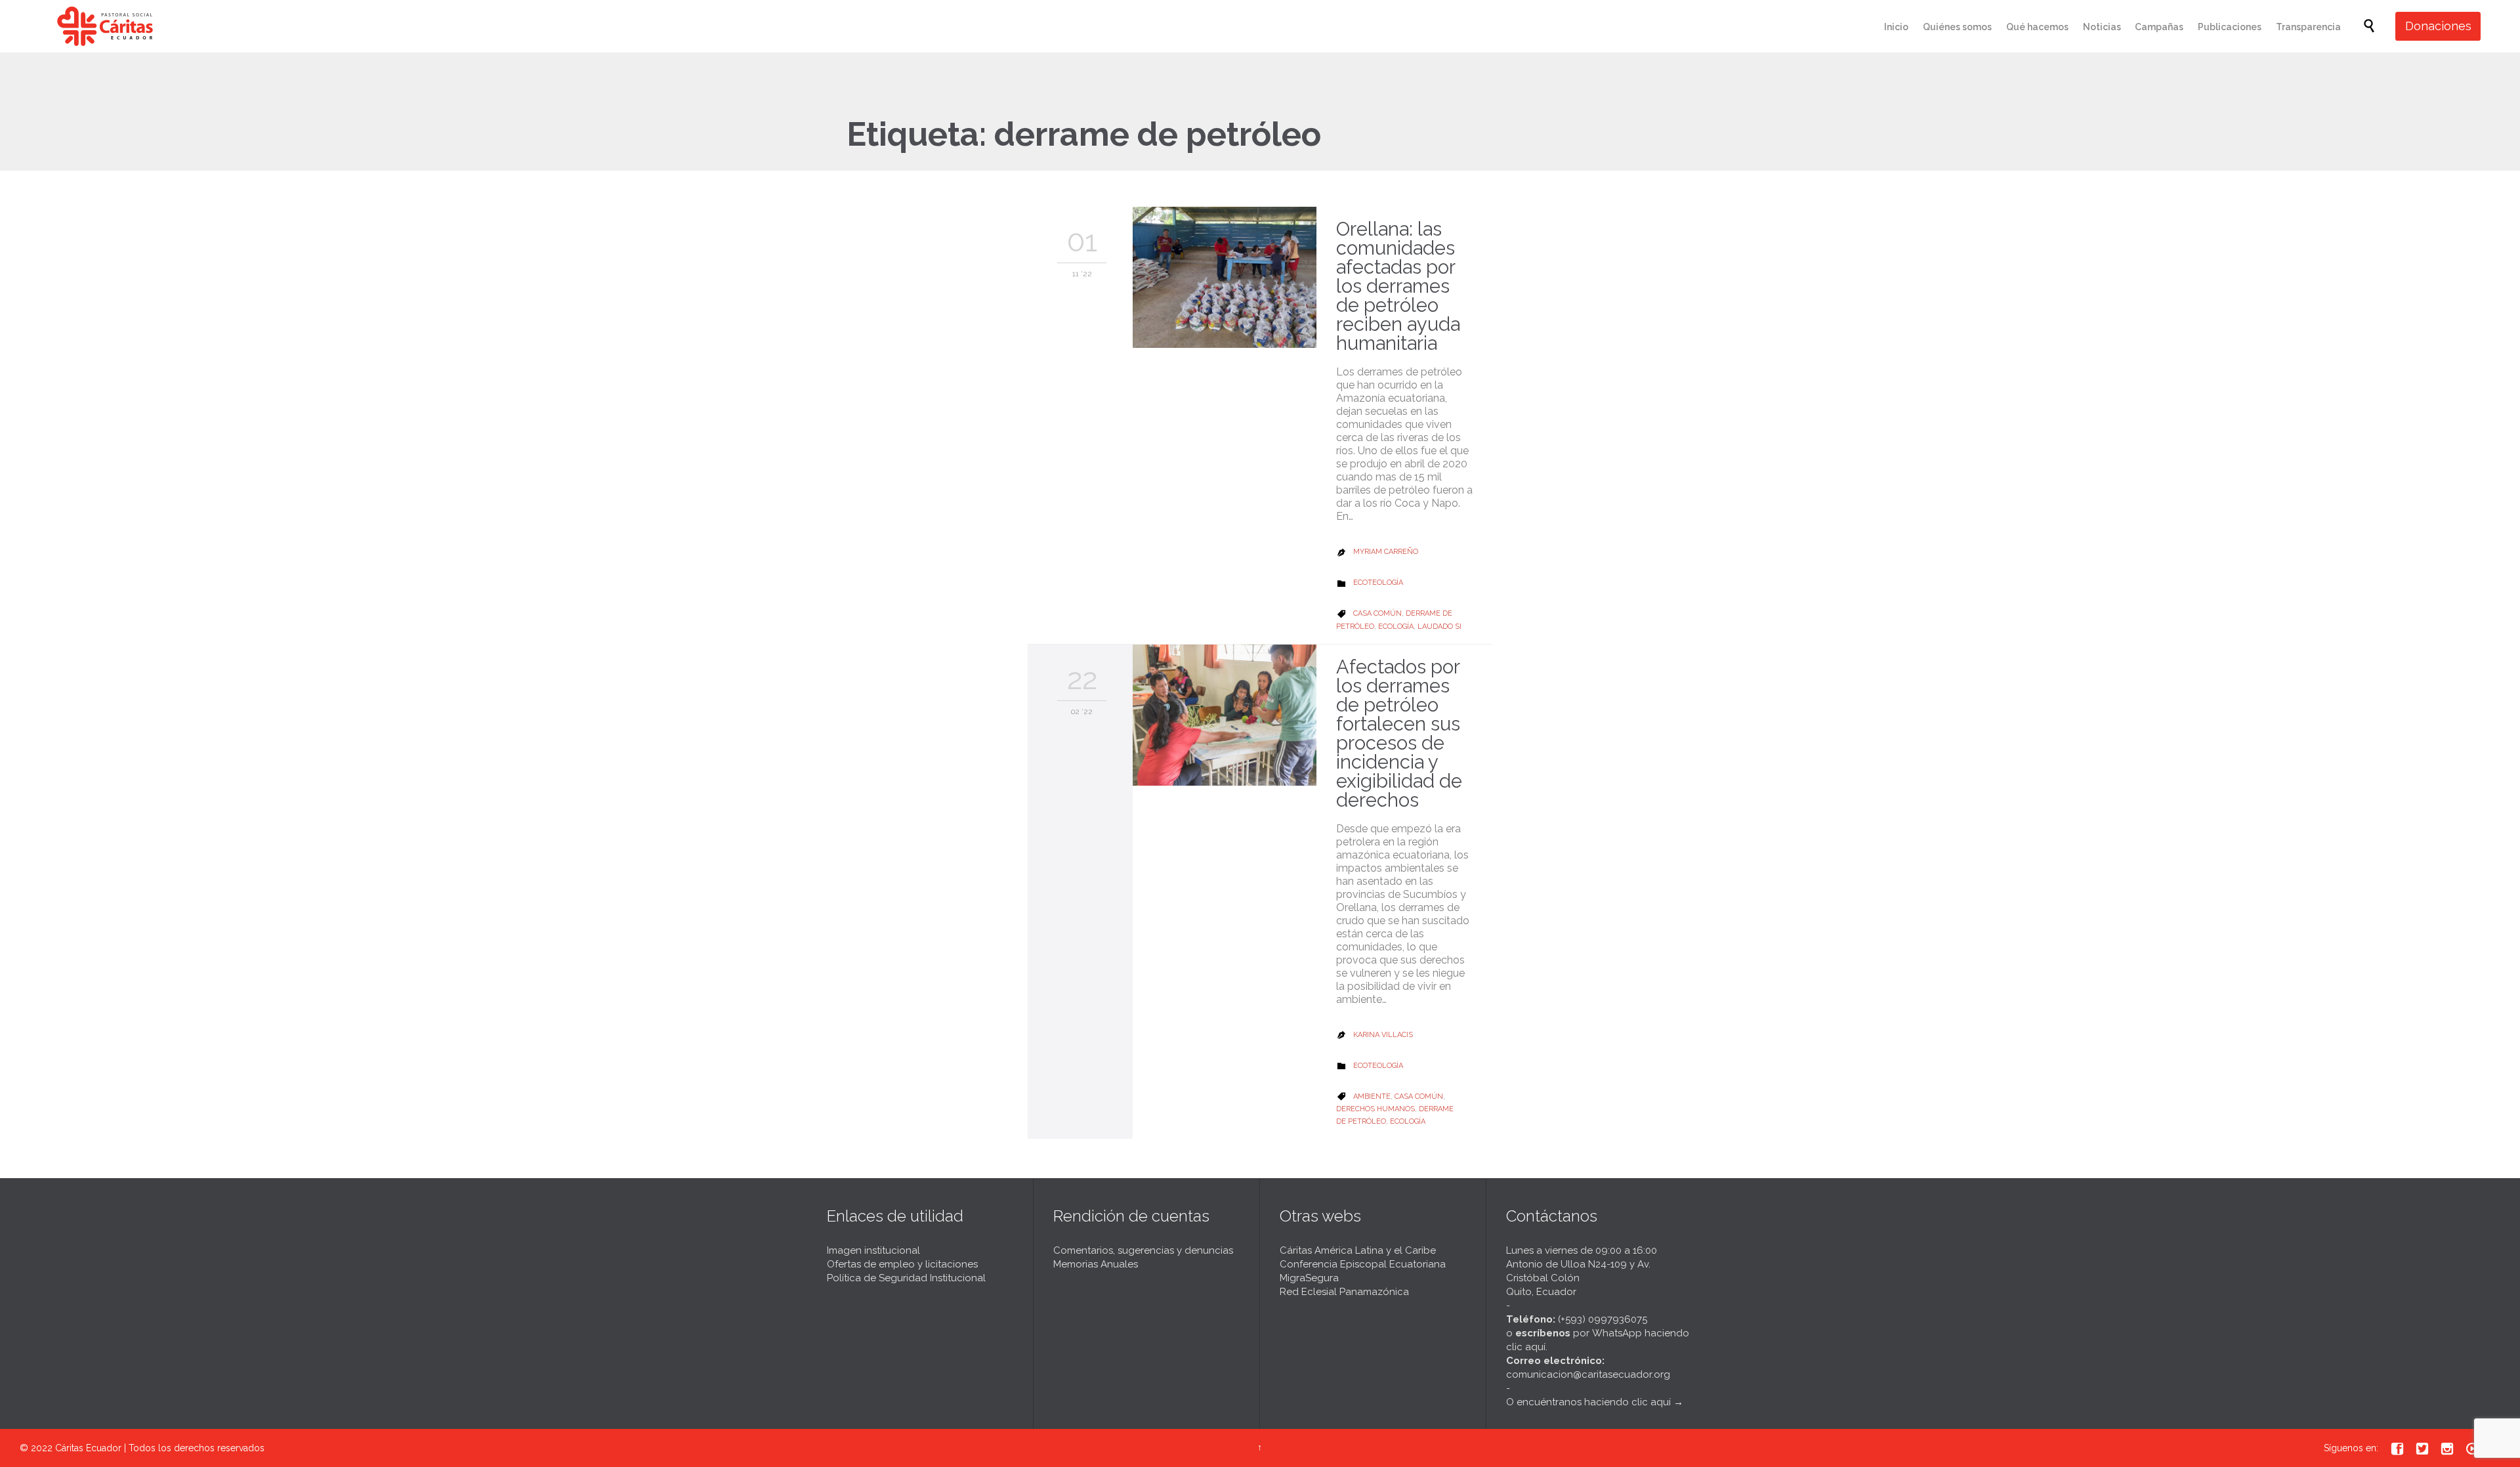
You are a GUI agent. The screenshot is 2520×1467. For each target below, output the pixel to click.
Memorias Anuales (1096, 1264)
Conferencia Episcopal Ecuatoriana (1363, 1264)
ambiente (1372, 1096)
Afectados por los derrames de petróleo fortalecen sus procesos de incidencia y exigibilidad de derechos (1399, 733)
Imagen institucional (873, 1250)
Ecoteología (1378, 583)
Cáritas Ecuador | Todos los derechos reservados (160, 1448)
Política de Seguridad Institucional (906, 1278)
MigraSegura (1309, 1278)
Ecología (1396, 627)
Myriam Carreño (1386, 552)
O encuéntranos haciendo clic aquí (1588, 1402)
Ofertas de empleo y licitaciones (902, 1264)
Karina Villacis (1383, 1035)
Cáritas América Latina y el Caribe (1358, 1250)
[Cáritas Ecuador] (105, 26)
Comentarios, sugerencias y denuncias (1143, 1250)
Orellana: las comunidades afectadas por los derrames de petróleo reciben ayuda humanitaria (1398, 286)
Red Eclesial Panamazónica (1344, 1292)
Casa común (1377, 613)
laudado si (1439, 627)
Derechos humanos (1375, 1109)
